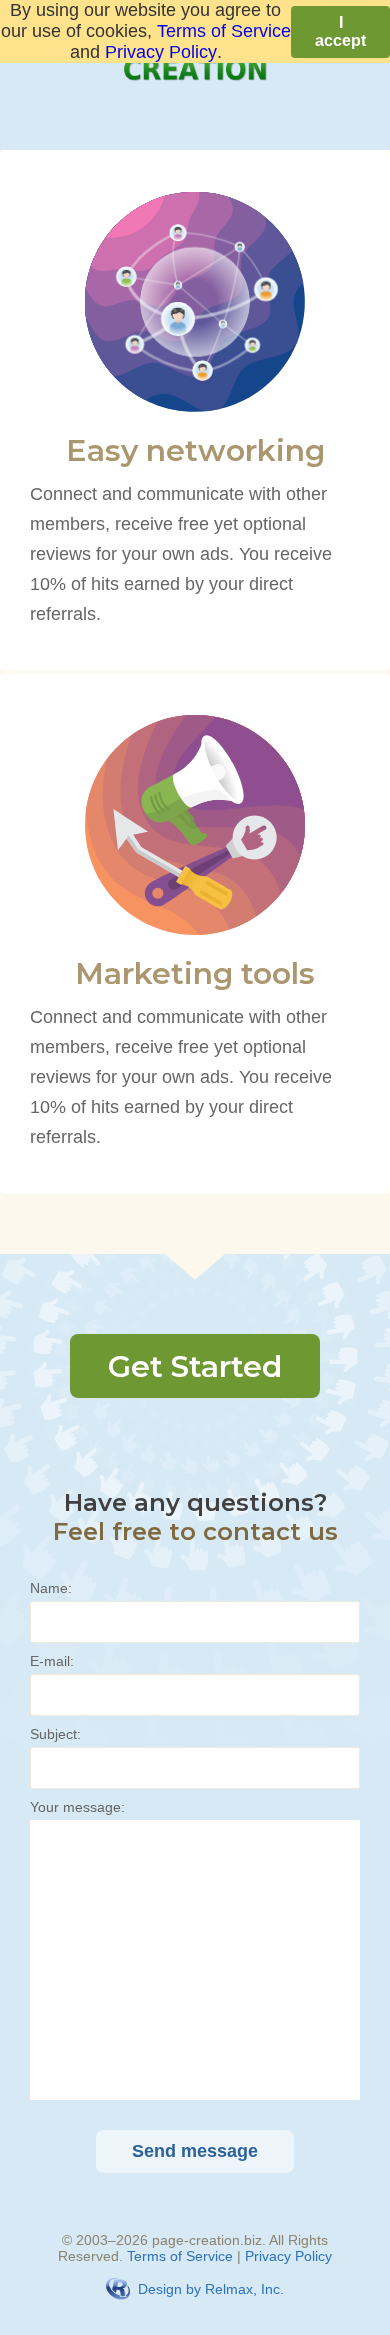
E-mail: (52, 1661)
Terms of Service (180, 2256)
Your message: (77, 1807)
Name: (51, 1588)
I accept (340, 31)
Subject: (55, 1734)
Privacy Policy (288, 2256)
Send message (195, 2151)
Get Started (195, 1366)
